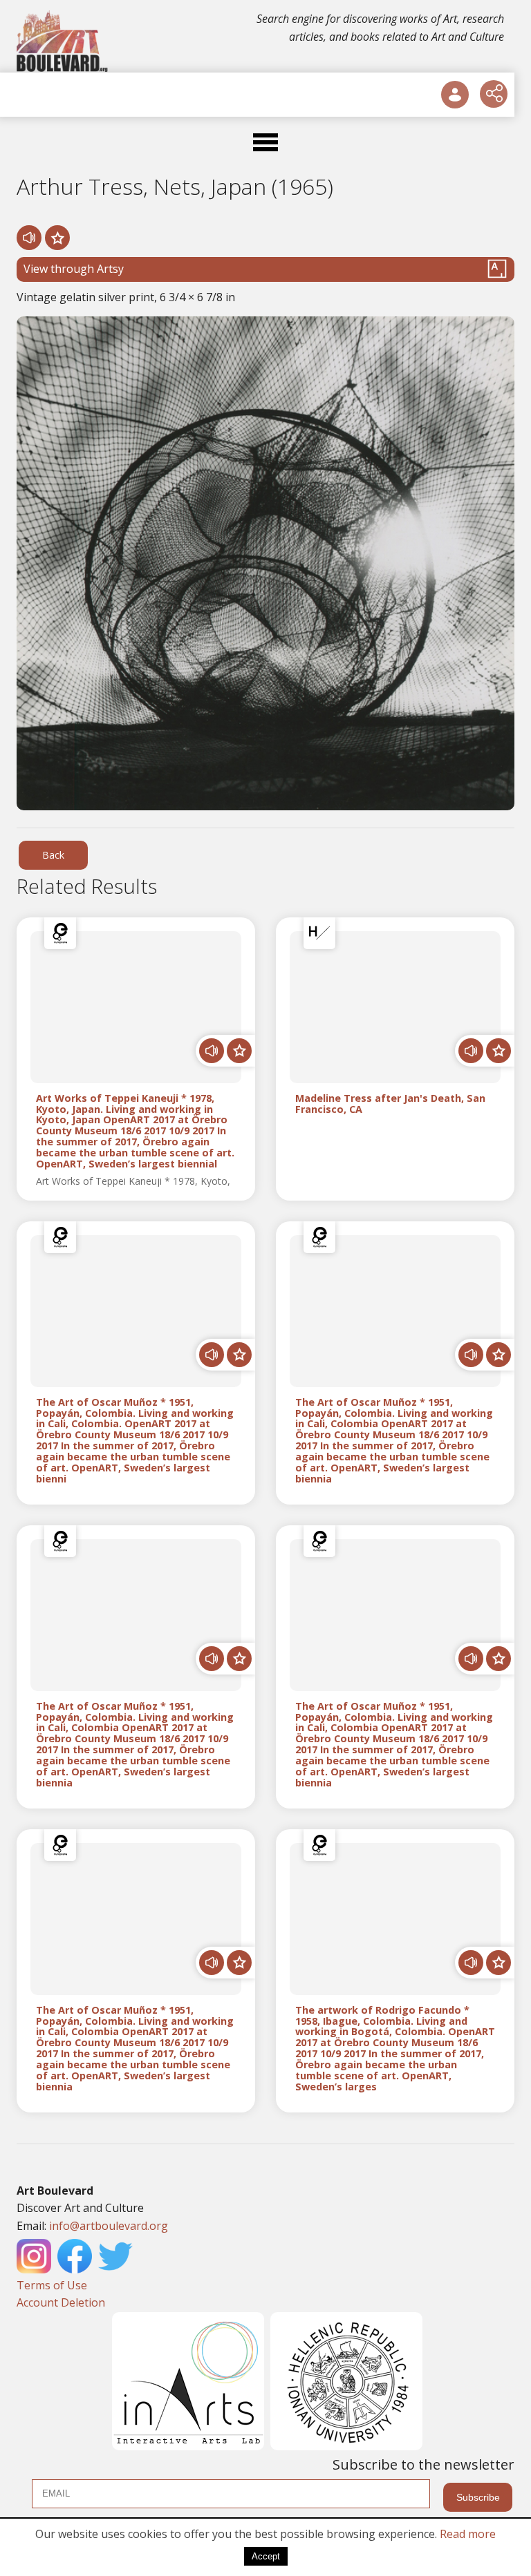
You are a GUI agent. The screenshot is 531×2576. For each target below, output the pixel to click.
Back (53, 855)
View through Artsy (74, 269)
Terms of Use (52, 2285)
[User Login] (455, 95)
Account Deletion (61, 2302)
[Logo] (63, 41)
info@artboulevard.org (109, 2226)
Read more (468, 2534)
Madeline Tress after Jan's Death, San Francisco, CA (390, 1104)
